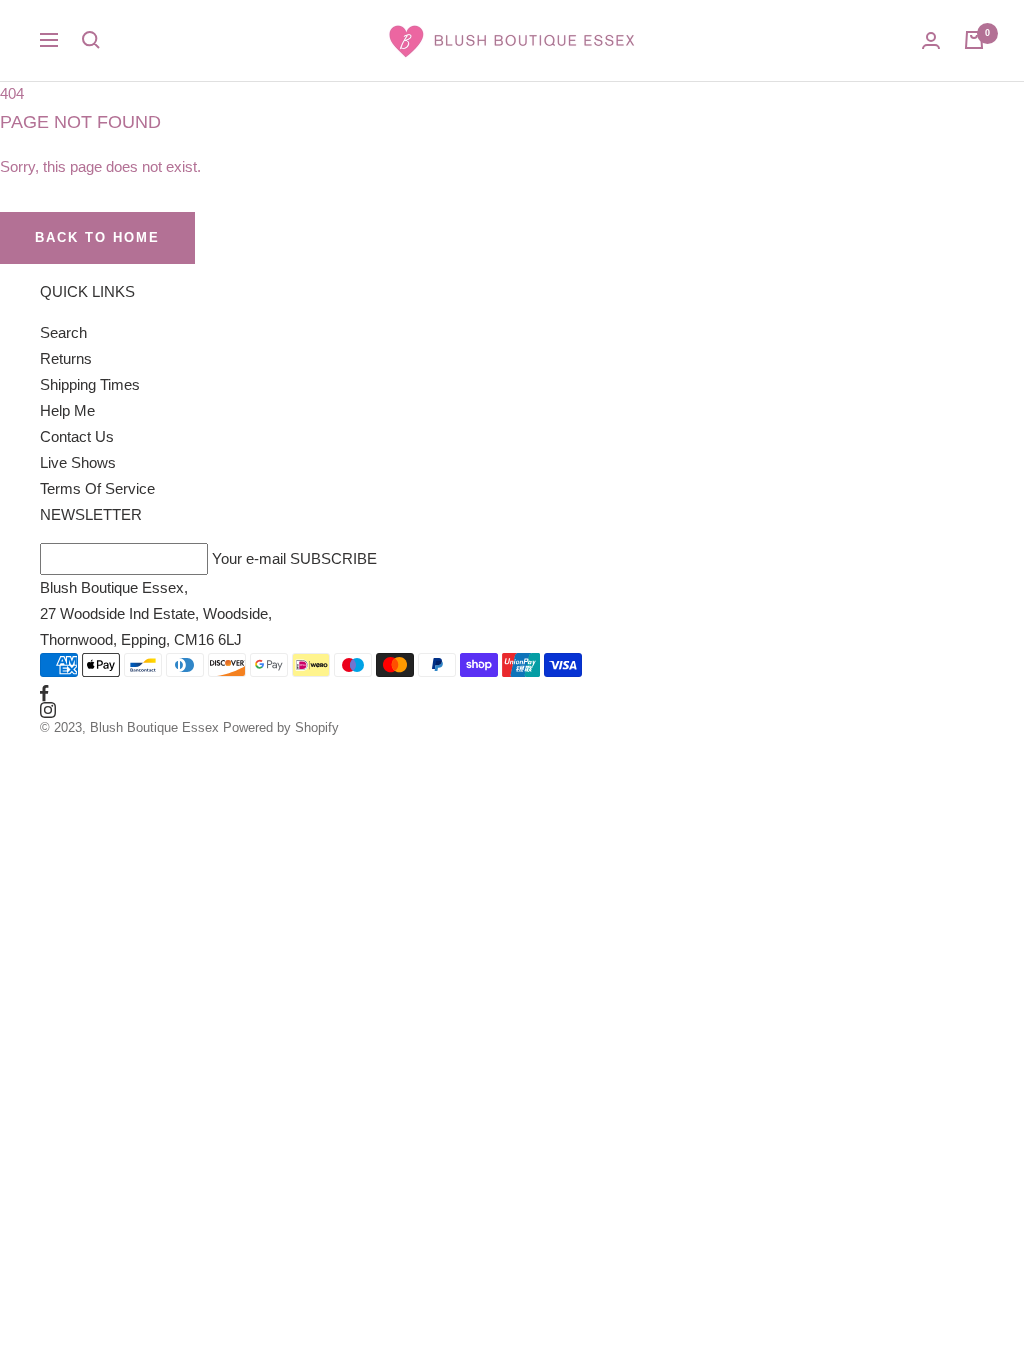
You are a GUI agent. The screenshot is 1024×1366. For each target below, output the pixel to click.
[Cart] (974, 40)
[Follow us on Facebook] (512, 693)
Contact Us (77, 436)
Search (63, 332)
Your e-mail (249, 558)
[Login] (931, 40)
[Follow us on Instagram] (512, 710)
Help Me (67, 410)
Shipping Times (90, 384)
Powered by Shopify (281, 727)
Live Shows (78, 462)
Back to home (97, 237)
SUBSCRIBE (333, 558)
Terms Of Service (97, 488)
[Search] (91, 40)
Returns (66, 358)
